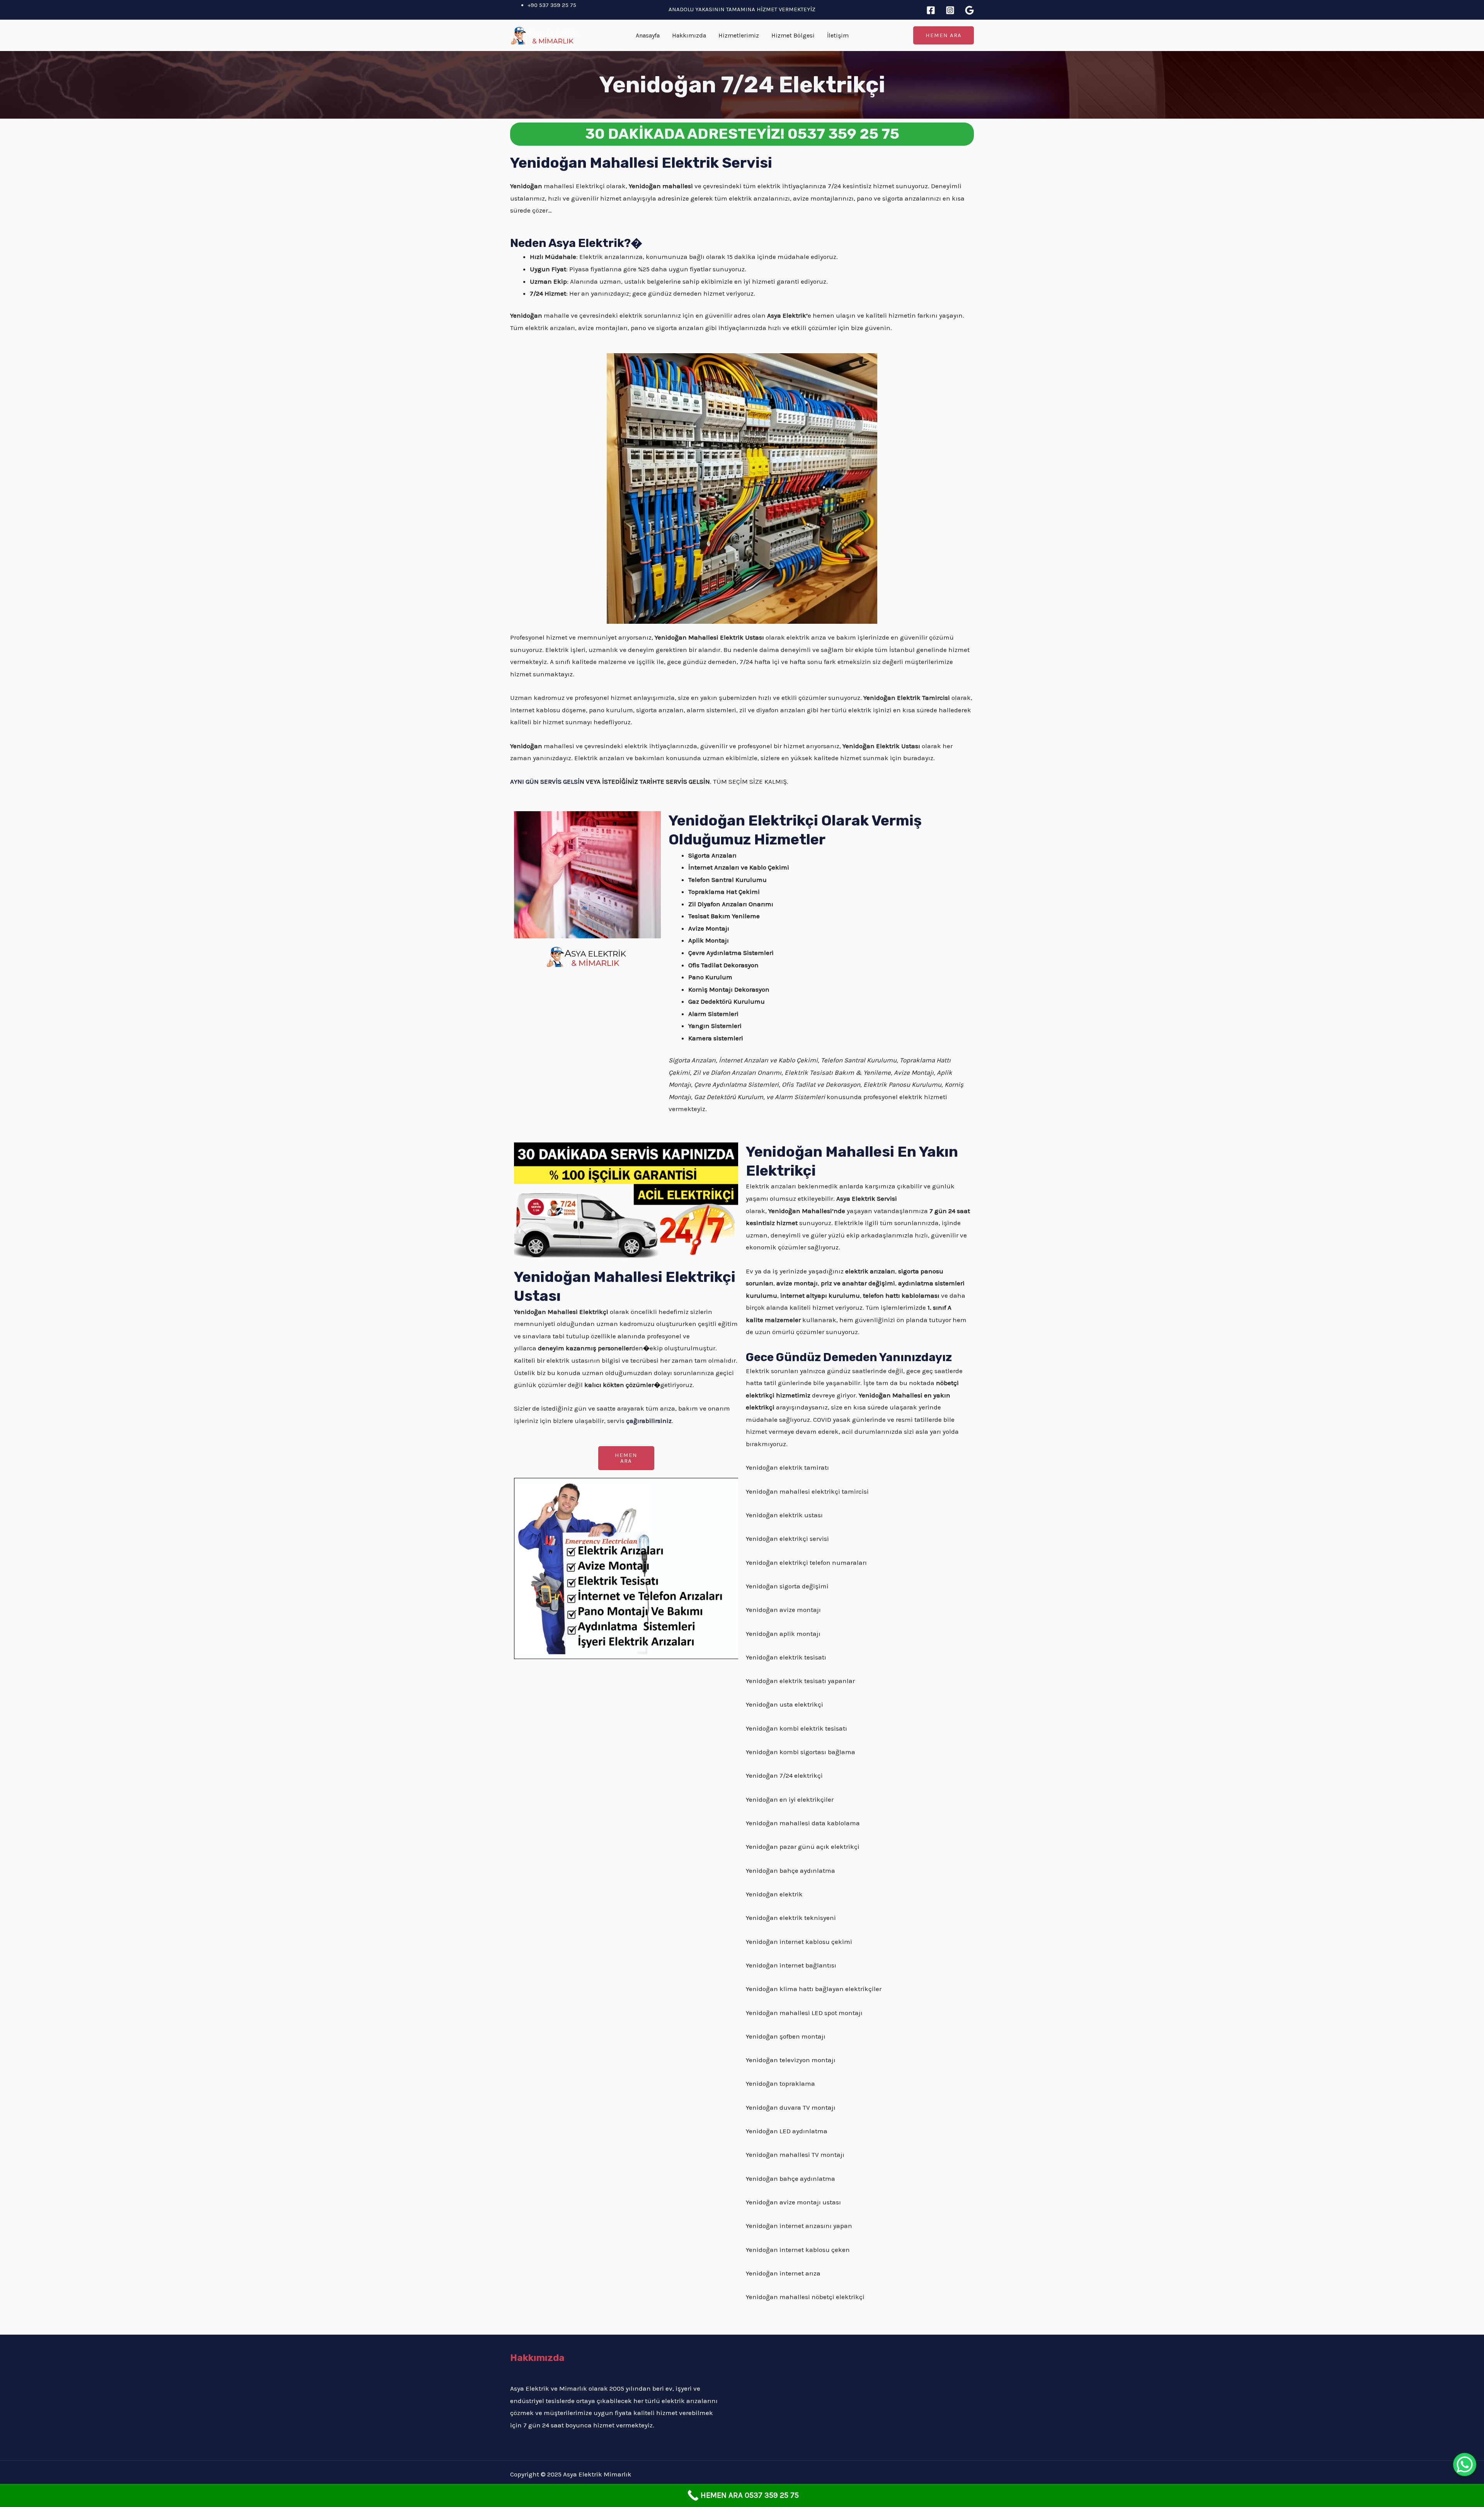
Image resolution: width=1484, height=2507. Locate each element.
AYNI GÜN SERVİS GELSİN (547, 781)
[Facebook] (931, 10)
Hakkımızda (689, 35)
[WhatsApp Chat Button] (1465, 2464)
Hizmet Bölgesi (793, 35)
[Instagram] (950, 10)
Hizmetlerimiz (739, 35)
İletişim (838, 35)
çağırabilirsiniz (649, 1421)
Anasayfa (648, 35)
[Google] (969, 10)
